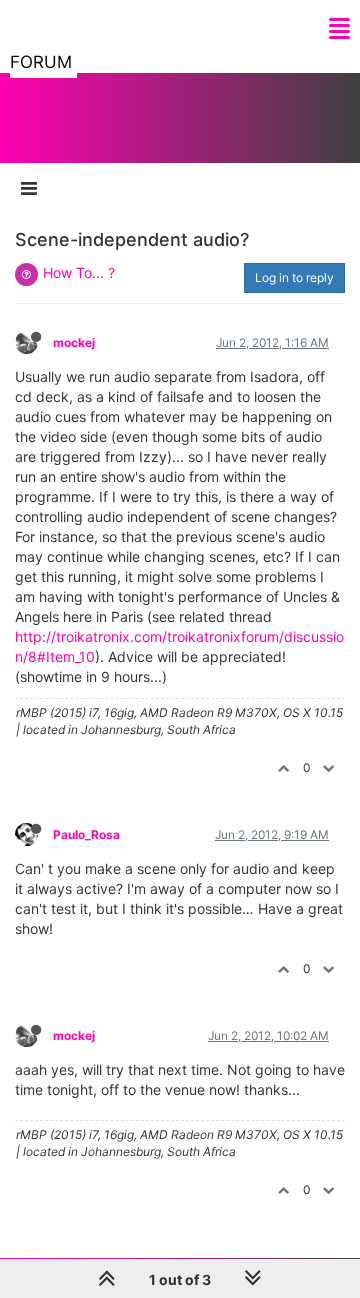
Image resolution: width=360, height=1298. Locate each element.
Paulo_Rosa (86, 834)
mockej (74, 342)
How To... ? (79, 272)
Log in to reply (294, 277)
